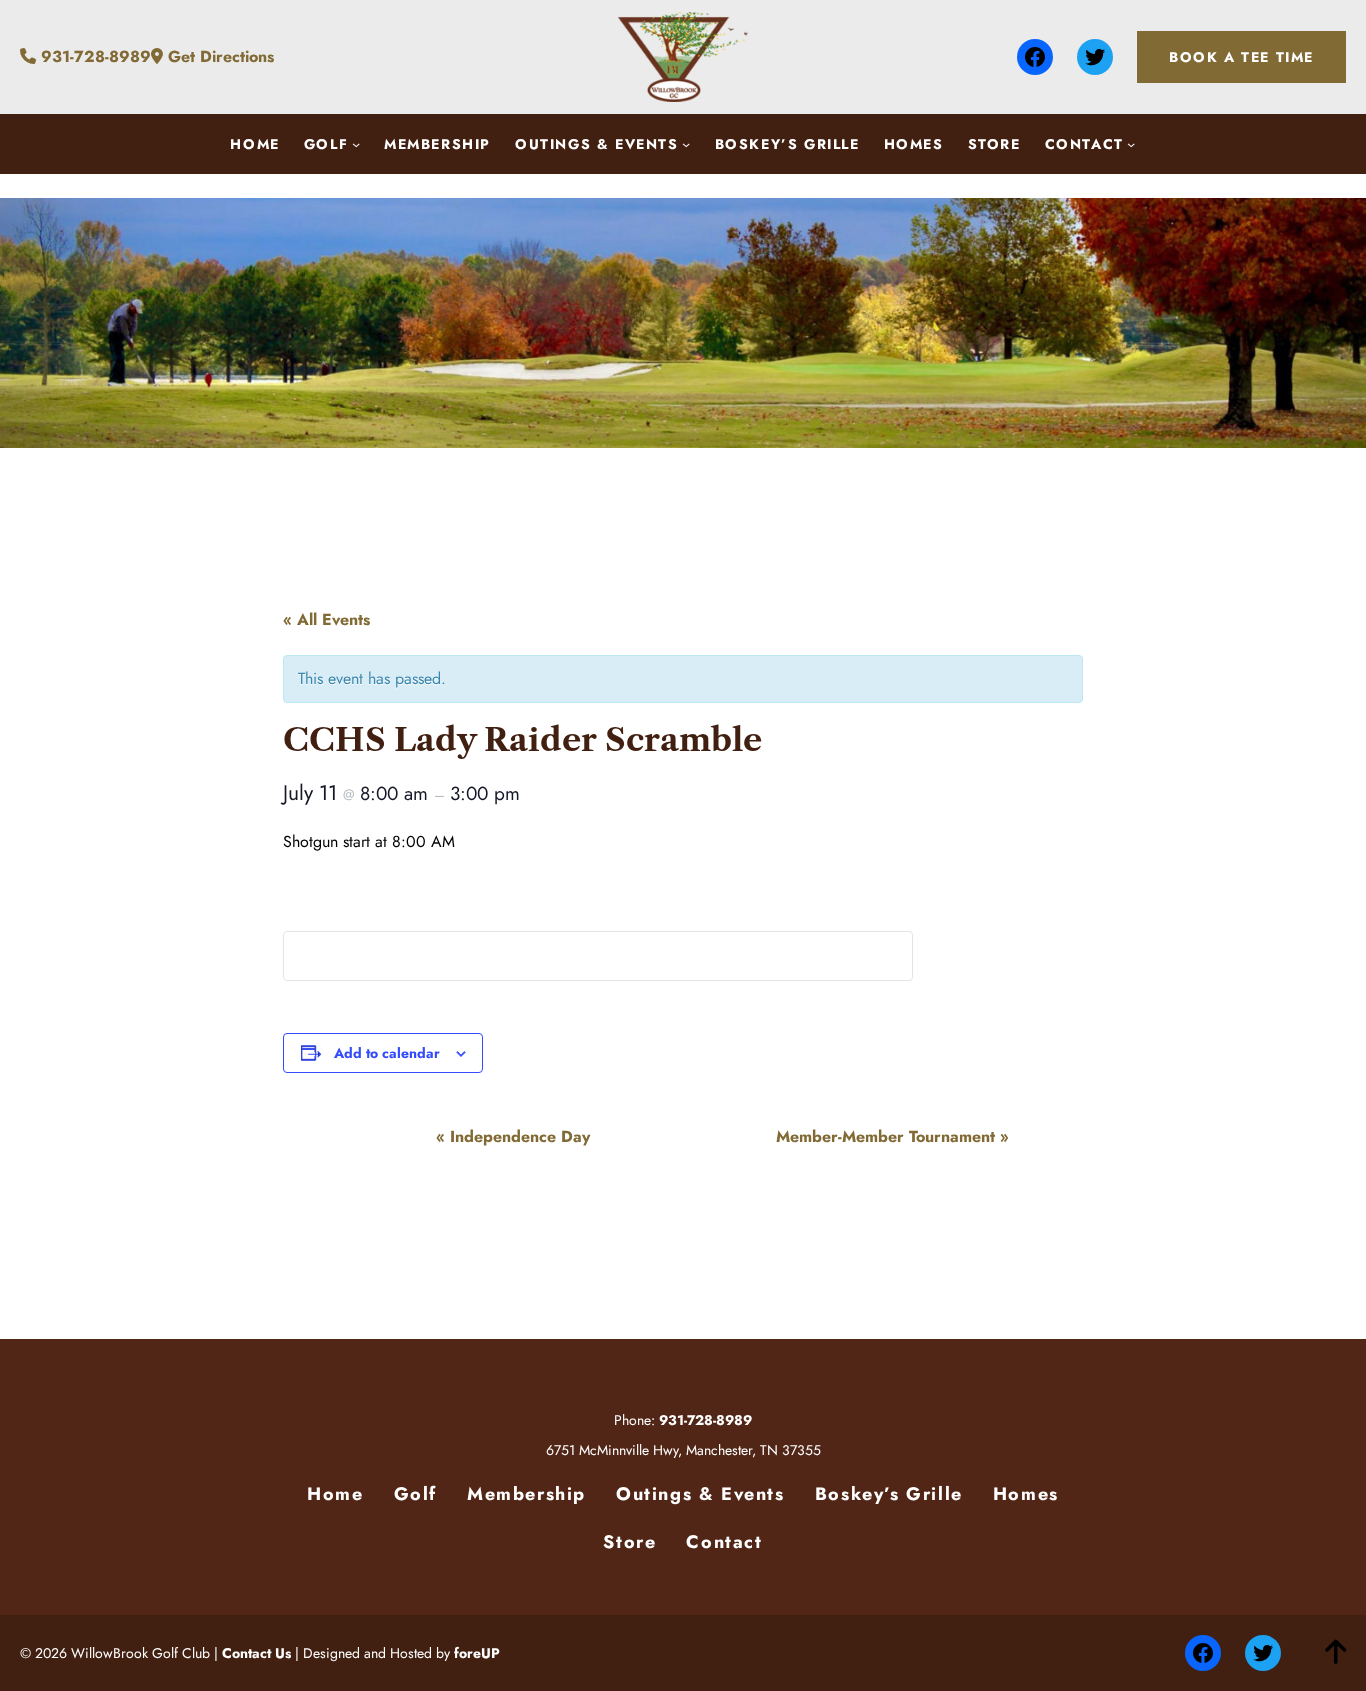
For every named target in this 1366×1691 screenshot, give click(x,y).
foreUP (477, 1653)
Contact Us (256, 1653)
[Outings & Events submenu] (686, 144)
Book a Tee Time (1241, 57)
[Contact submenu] (1131, 144)
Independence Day (513, 1136)
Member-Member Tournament (892, 1136)
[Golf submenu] (356, 144)
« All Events (326, 619)
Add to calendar (387, 1053)
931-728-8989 (93, 56)
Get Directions (218, 56)
